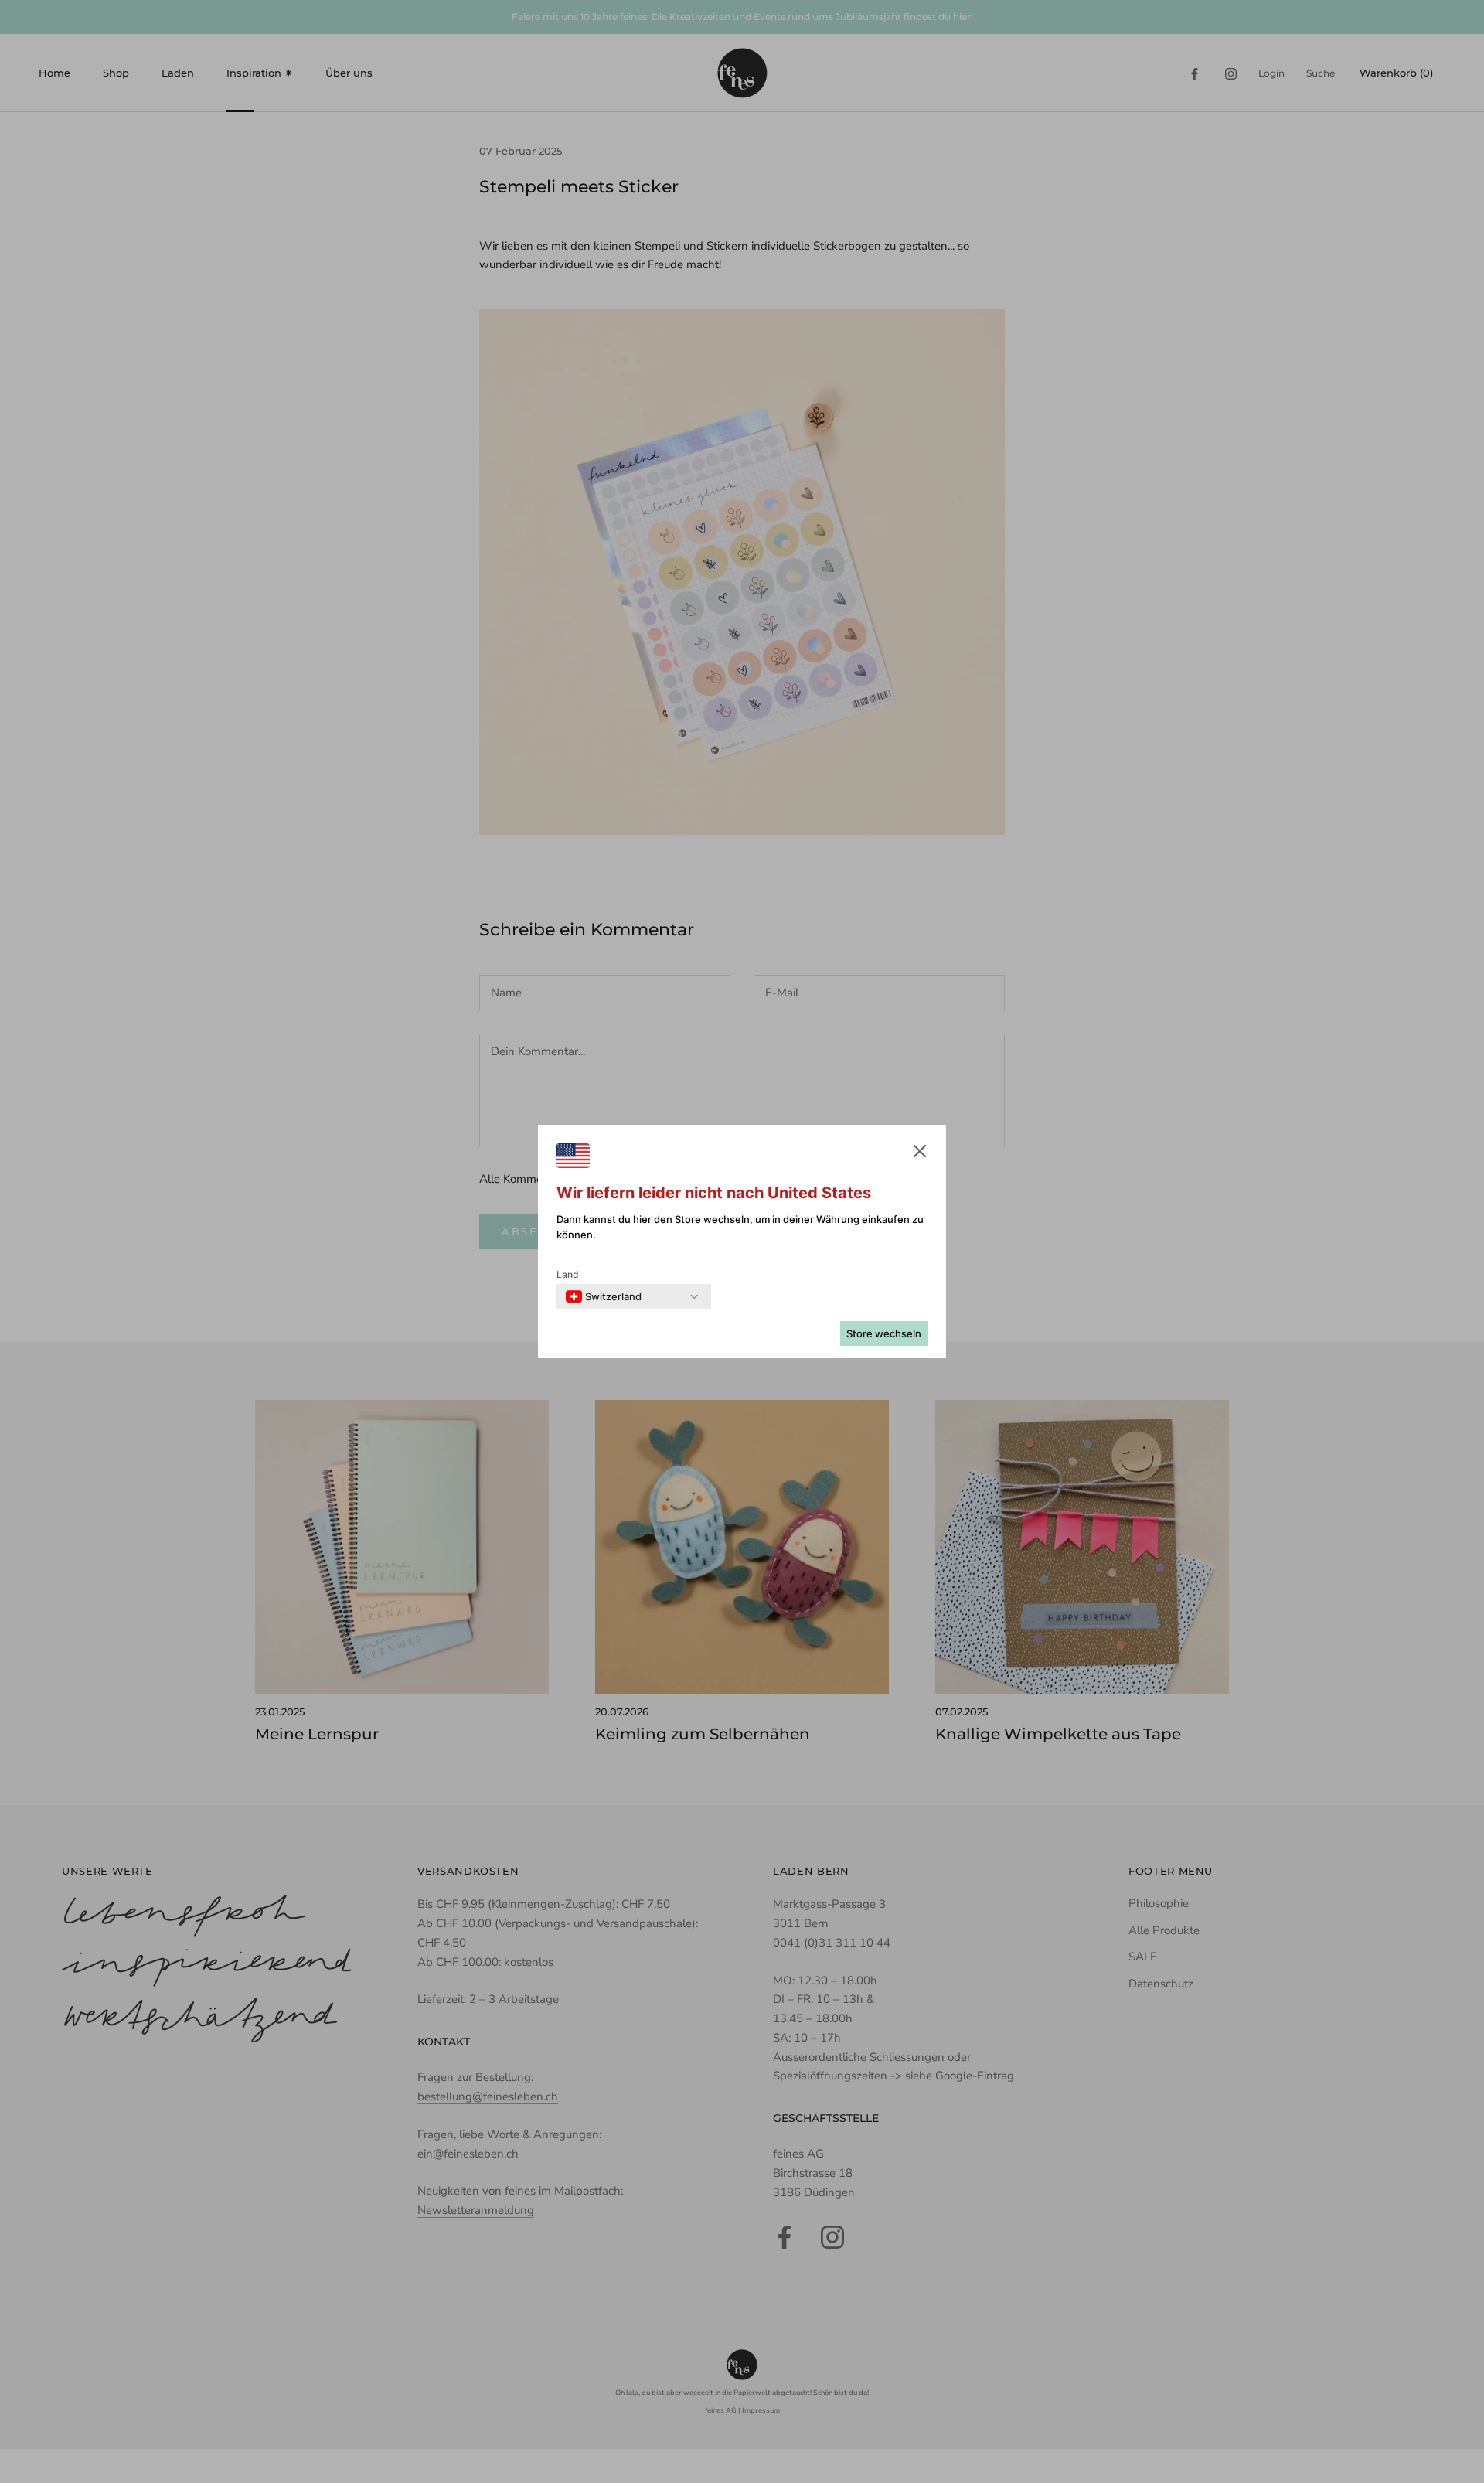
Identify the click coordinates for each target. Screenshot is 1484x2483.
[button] (920, 1154)
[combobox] (604, 1296)
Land (568, 1274)
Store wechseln (884, 1333)
